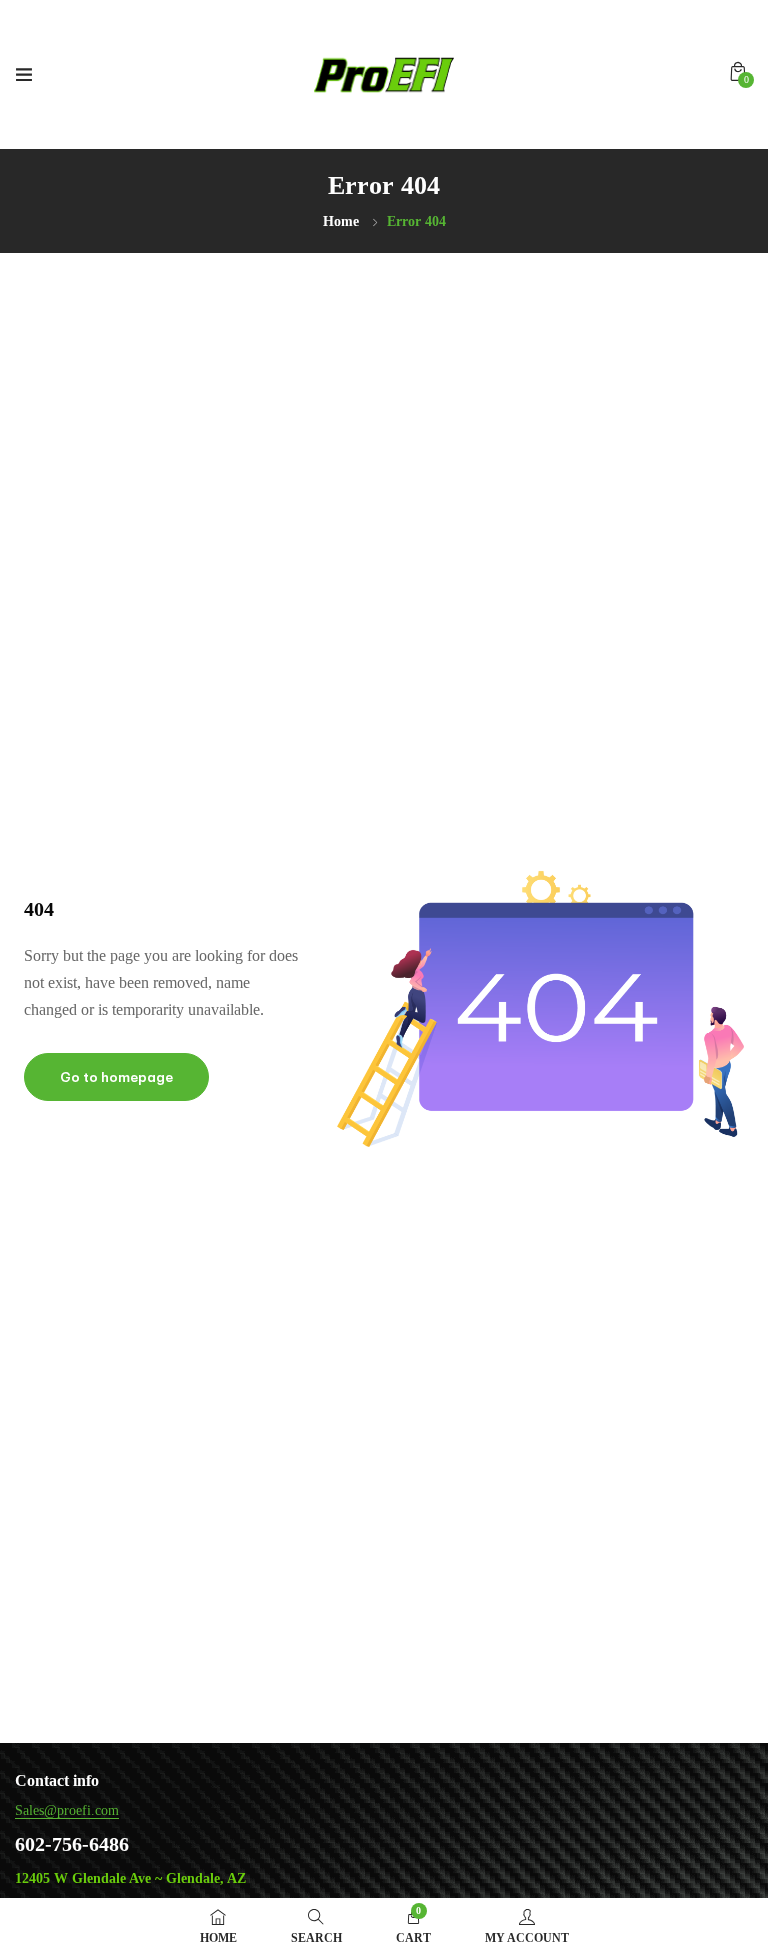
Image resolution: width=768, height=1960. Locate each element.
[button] (738, 72)
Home (341, 221)
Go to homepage (116, 1077)
